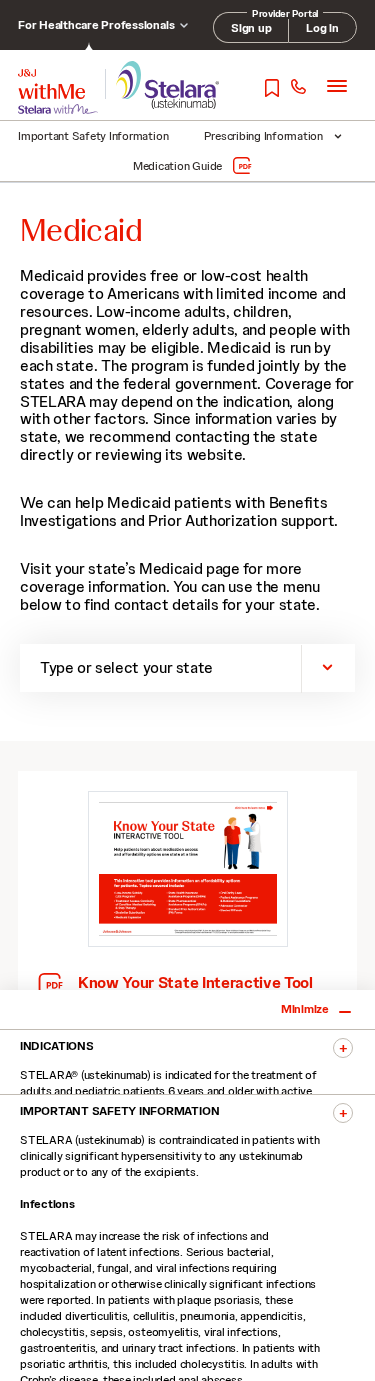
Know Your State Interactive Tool (195, 983)
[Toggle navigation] (337, 85)
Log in (322, 28)
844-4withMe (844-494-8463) (297, 87)
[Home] (51, 84)
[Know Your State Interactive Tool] (188, 869)
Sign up (251, 28)
